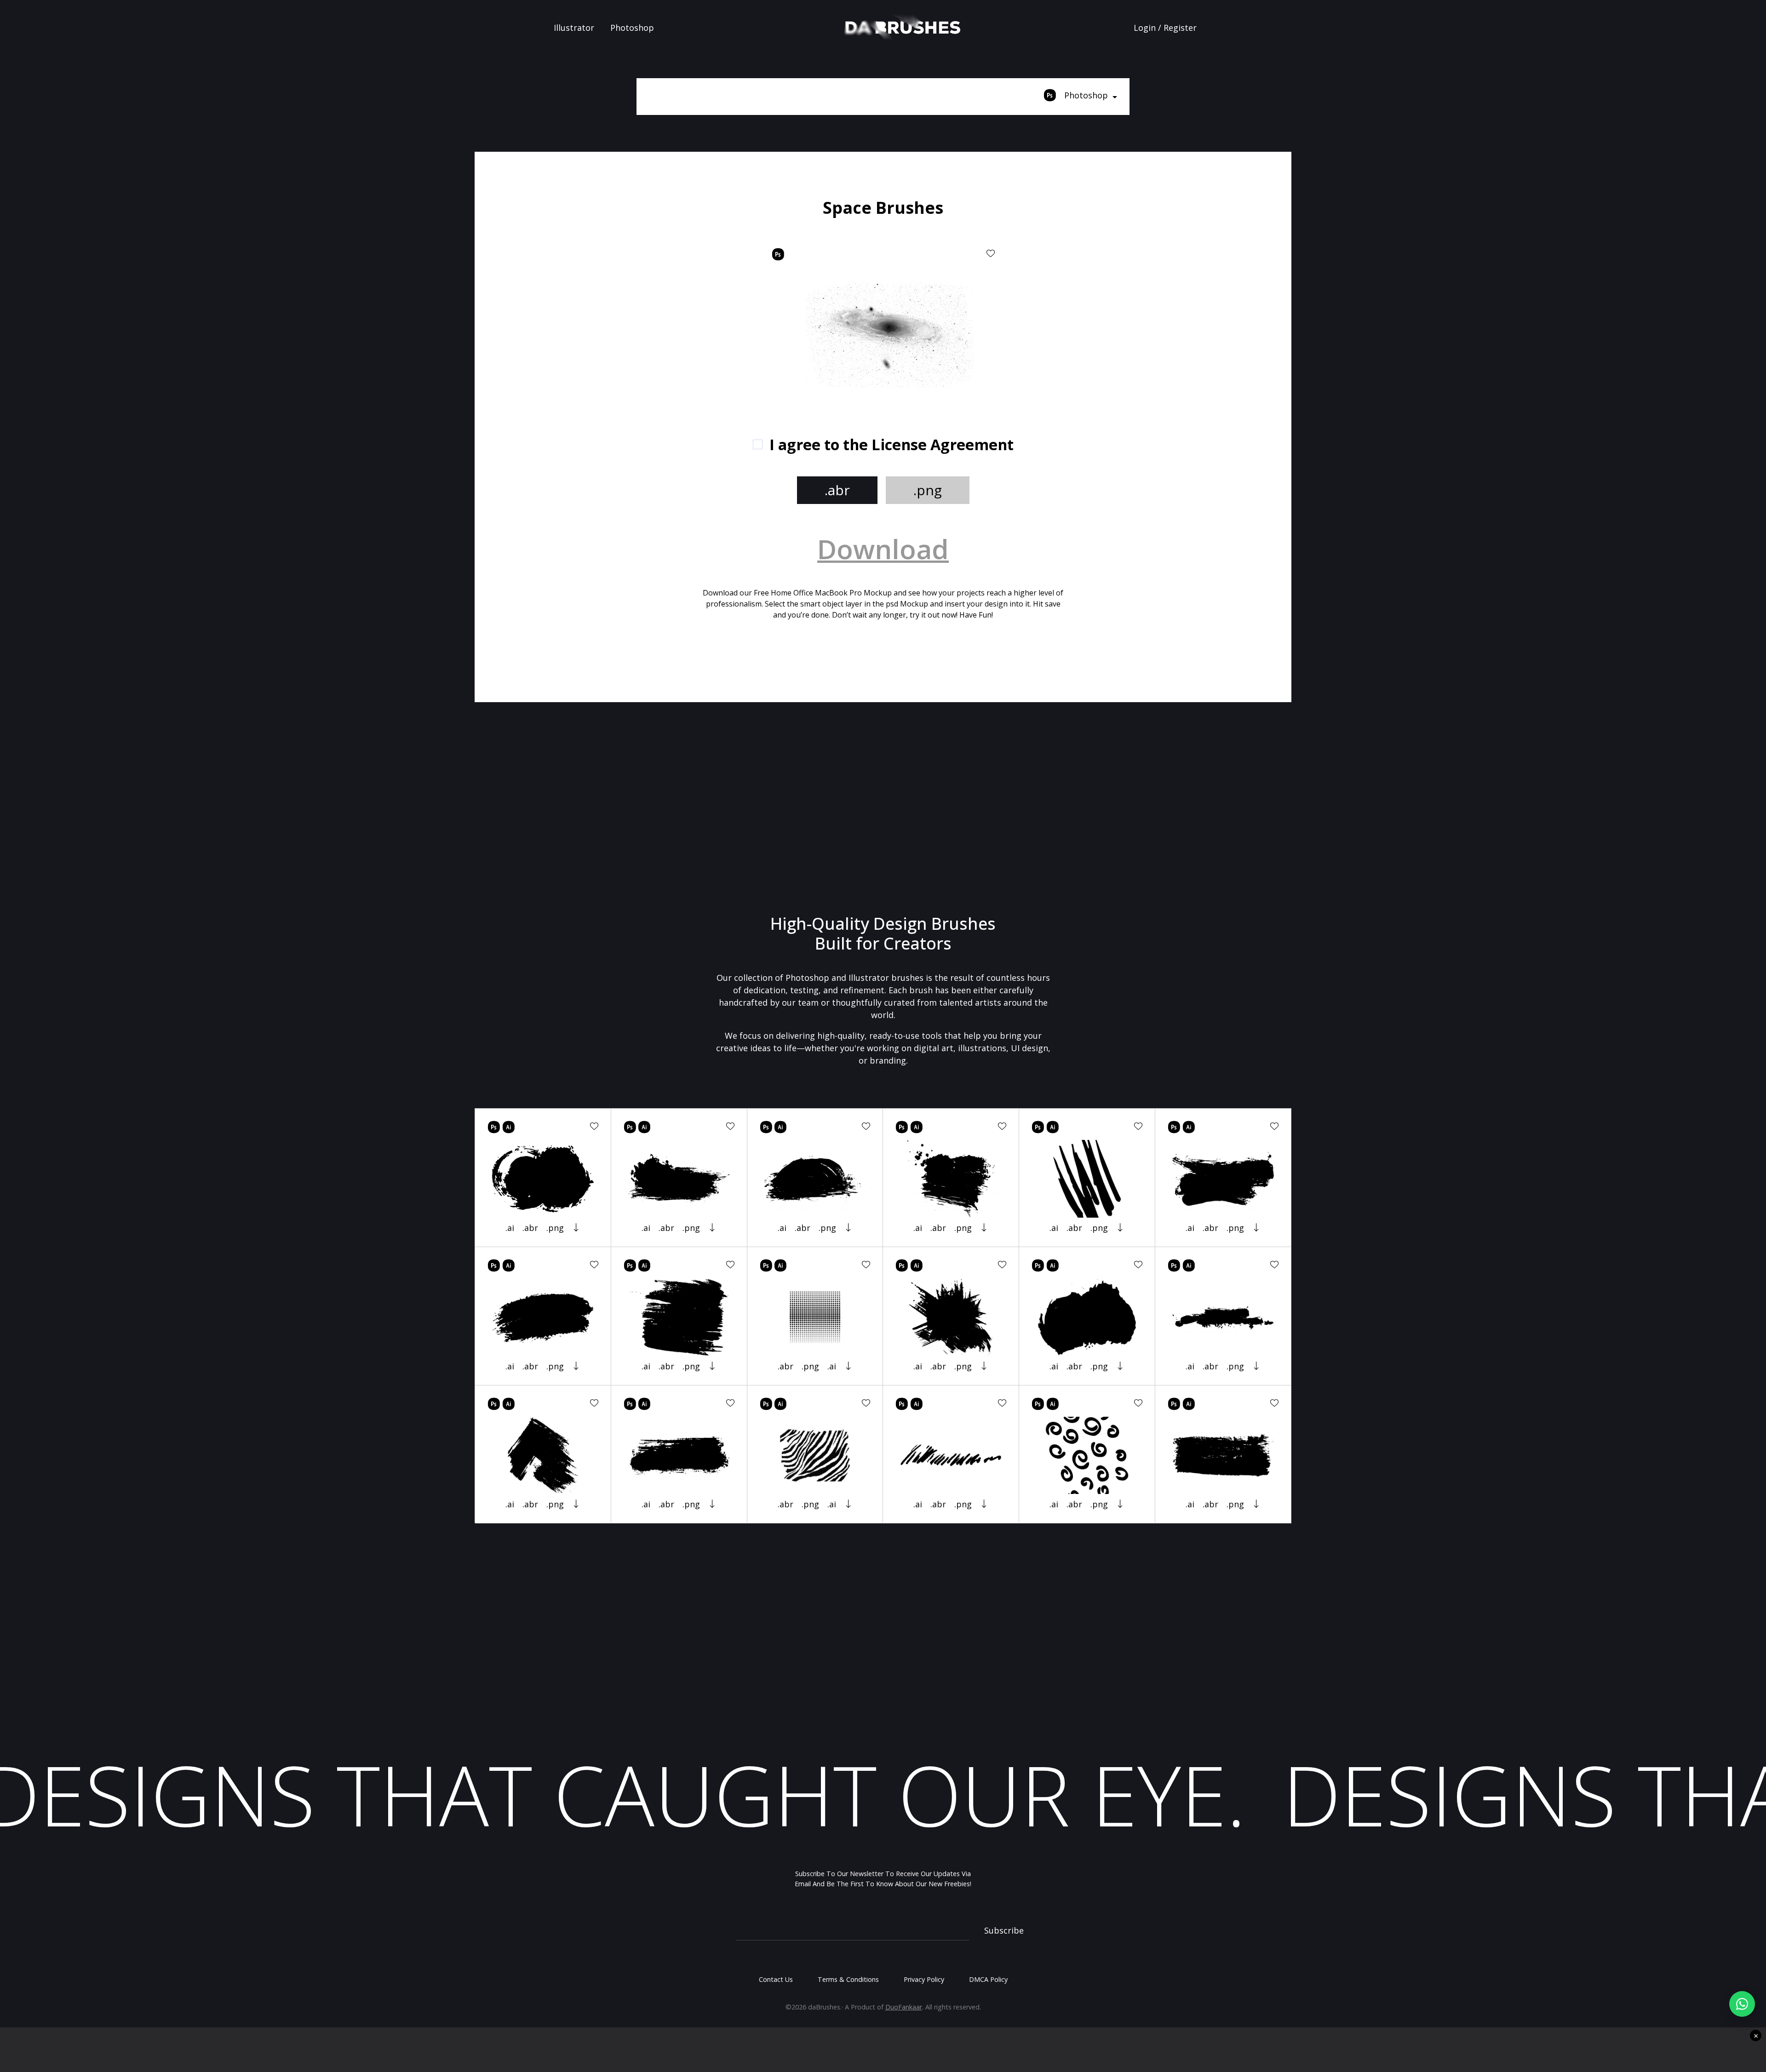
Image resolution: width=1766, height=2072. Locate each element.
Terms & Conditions (848, 1979)
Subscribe (1004, 1930)
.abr (837, 490)
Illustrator (574, 28)
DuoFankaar (904, 2007)
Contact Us (776, 1979)
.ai (510, 1228)
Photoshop (632, 28)
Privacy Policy (924, 1979)
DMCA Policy (988, 1979)
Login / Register (1165, 28)
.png (928, 490)
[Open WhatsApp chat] (1742, 2004)
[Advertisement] (608, 262)
